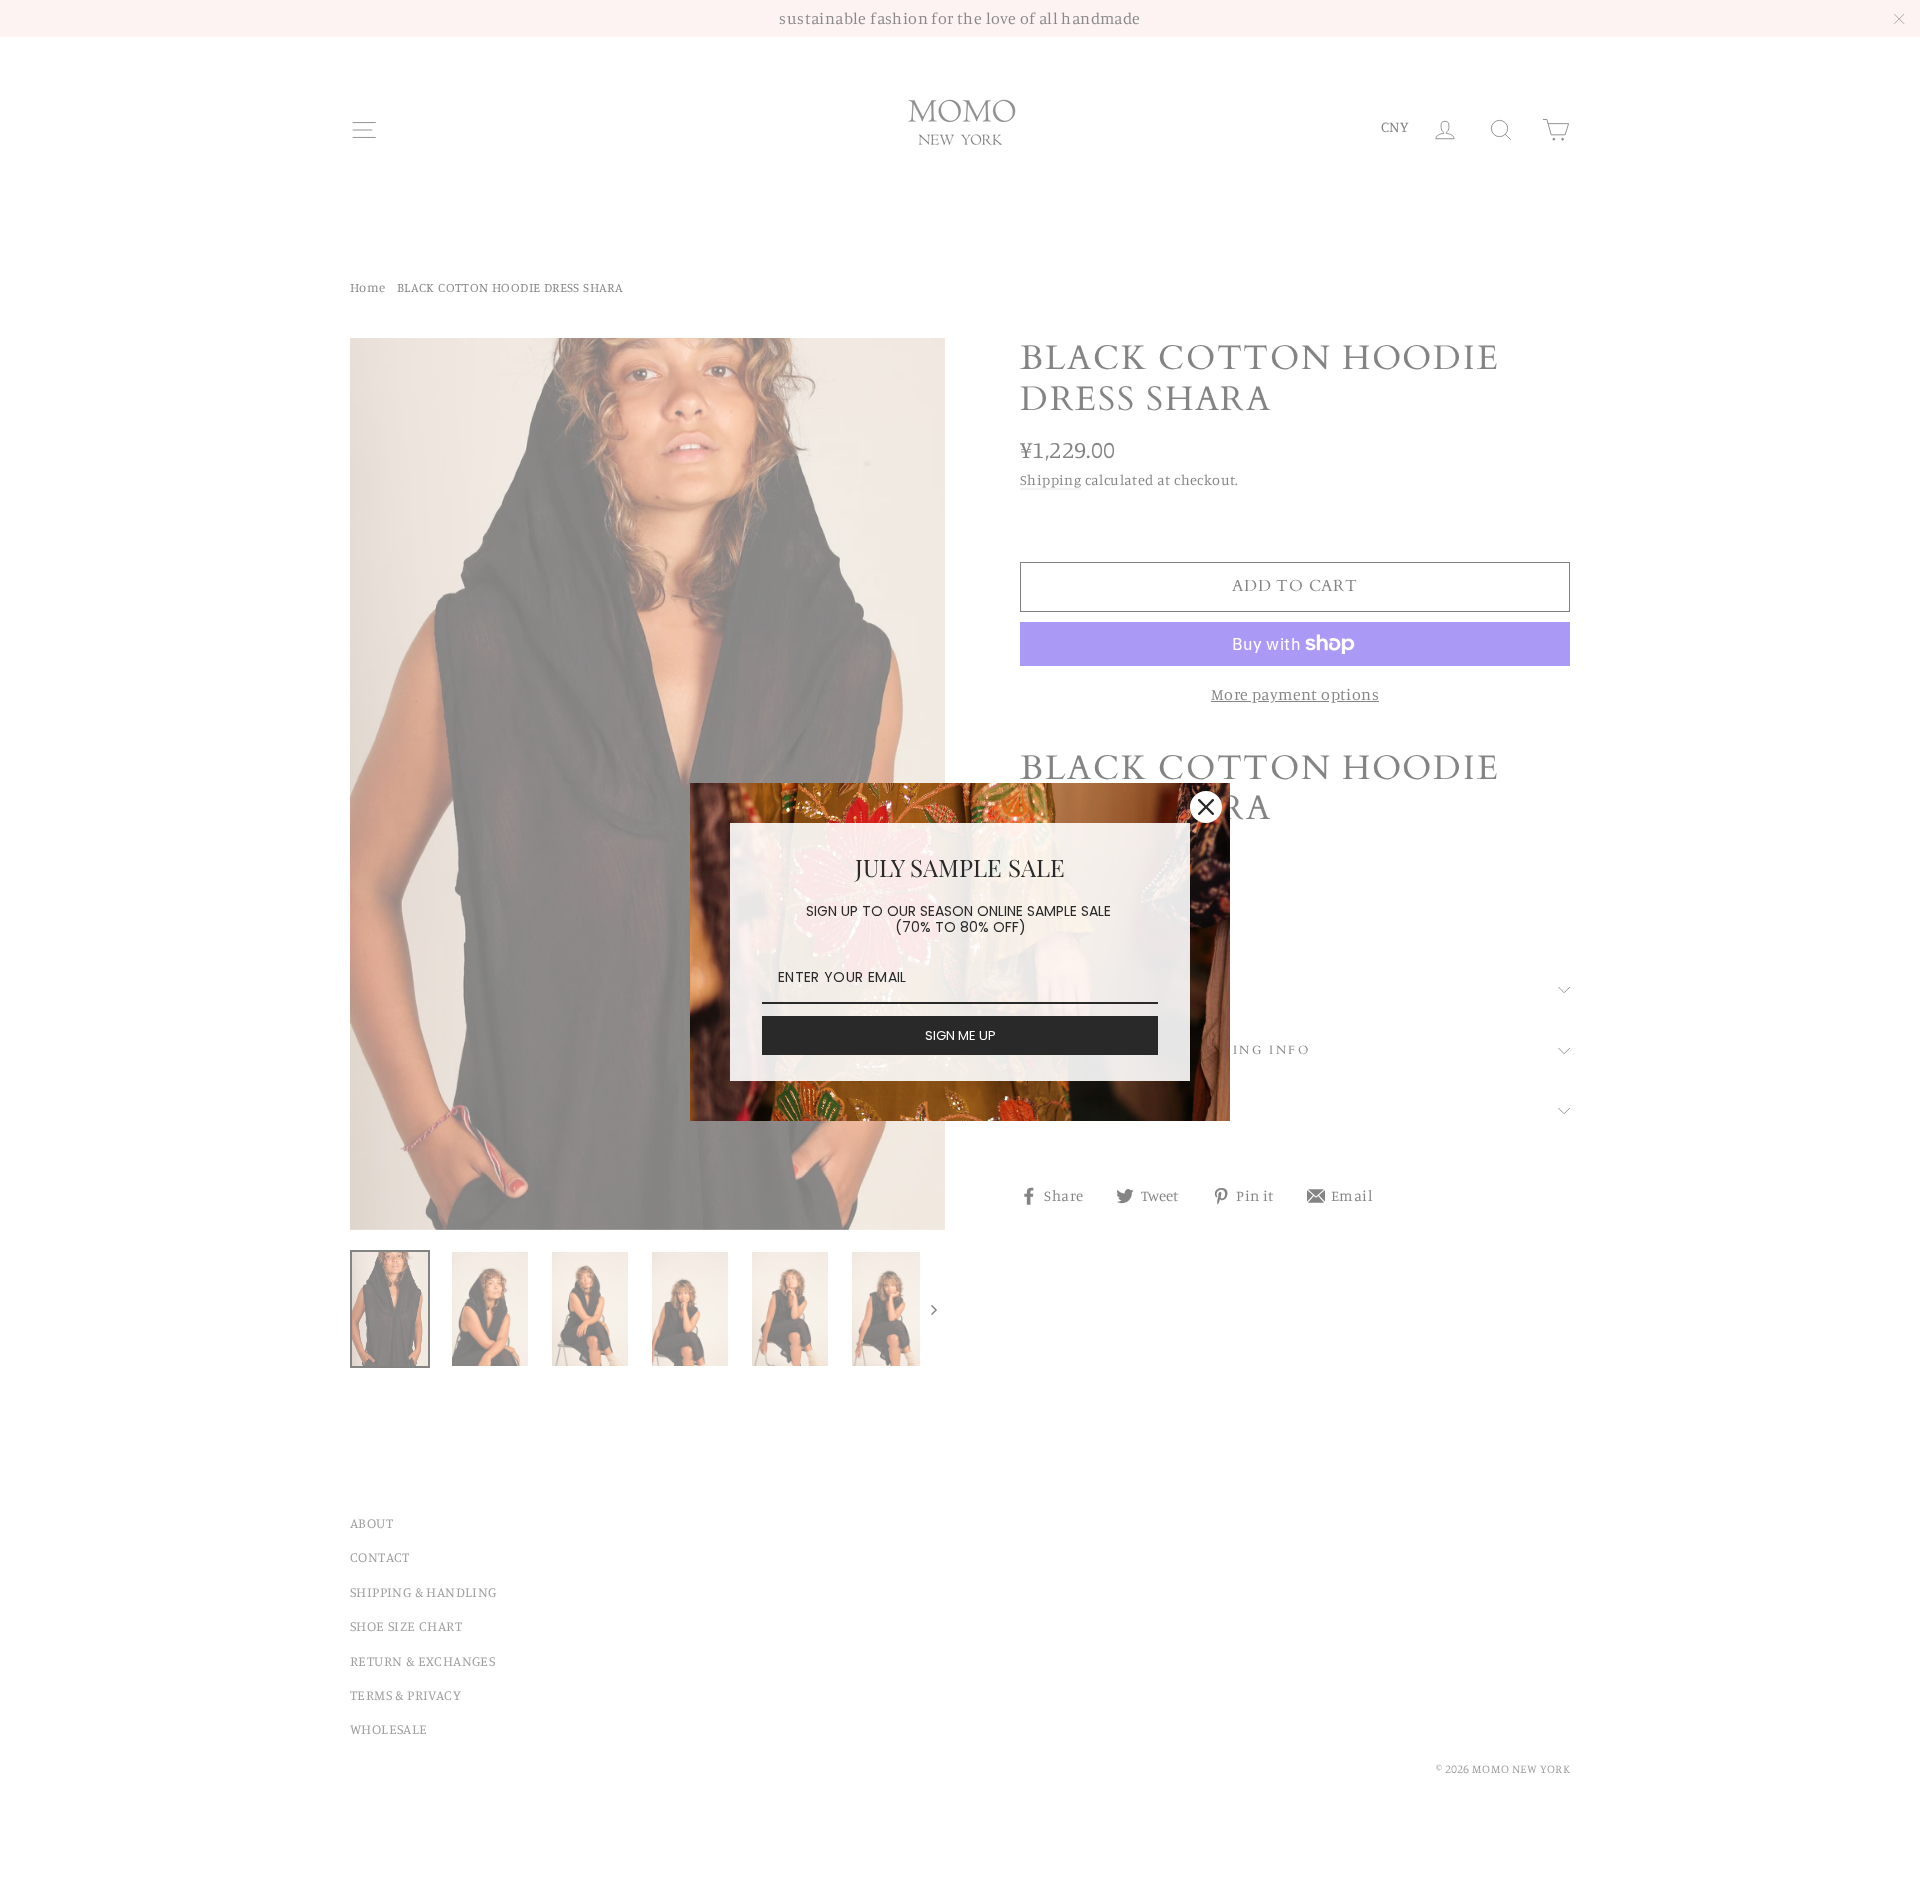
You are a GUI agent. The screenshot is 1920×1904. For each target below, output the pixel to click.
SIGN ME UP (960, 1035)
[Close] (1206, 807)
